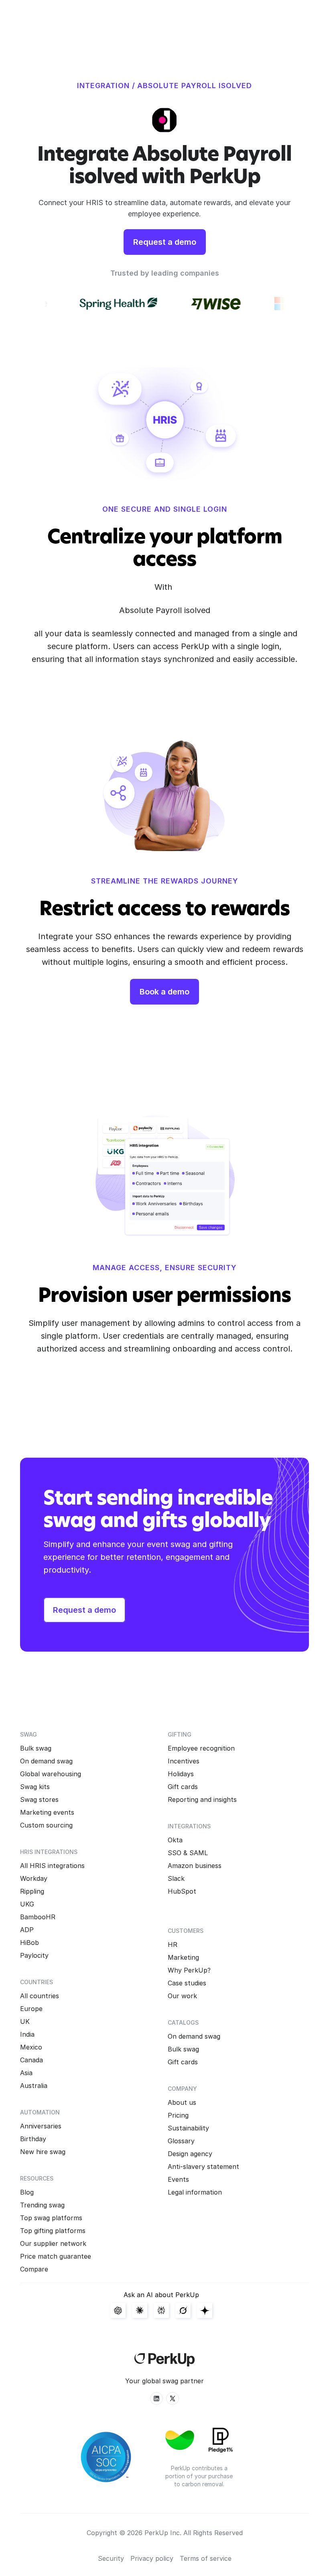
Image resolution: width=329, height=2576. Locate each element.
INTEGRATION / (106, 86)
